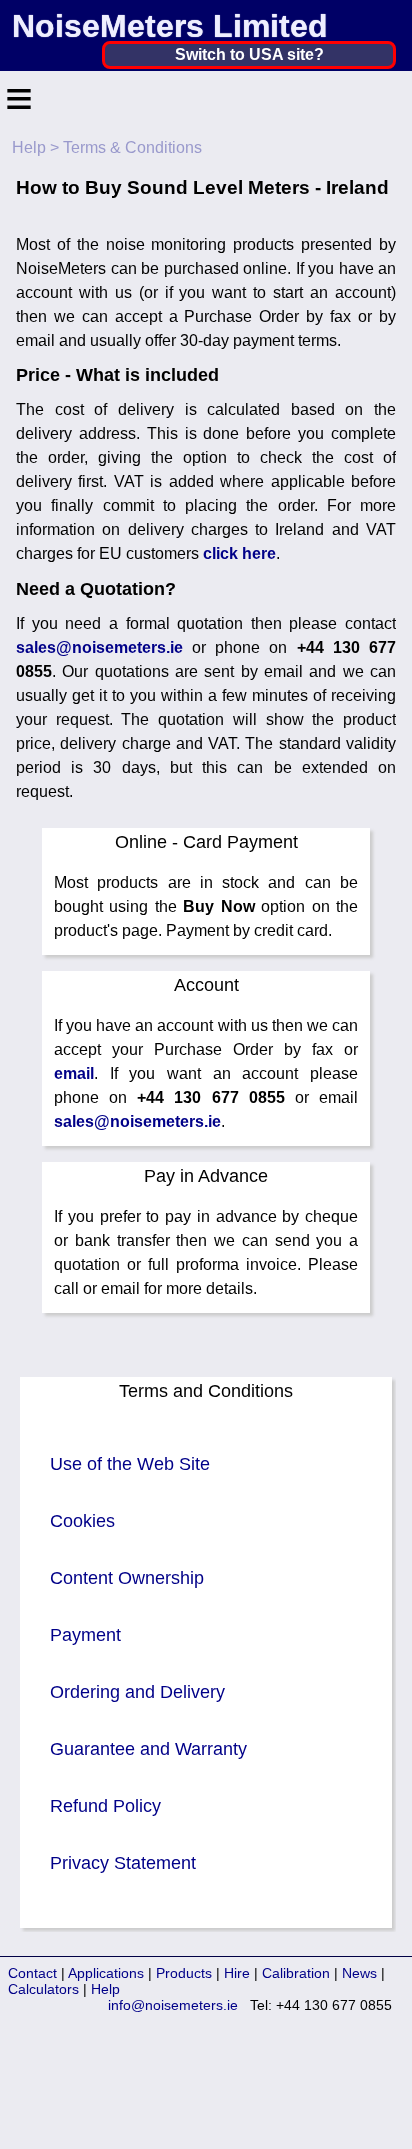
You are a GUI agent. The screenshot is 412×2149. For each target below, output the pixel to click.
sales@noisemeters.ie (99, 647)
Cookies (82, 1521)
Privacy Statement (123, 1863)
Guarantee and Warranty (148, 1749)
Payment (85, 1635)
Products (184, 1973)
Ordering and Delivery (137, 1692)
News (359, 1973)
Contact (32, 1973)
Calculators (43, 1989)
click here (239, 553)
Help (29, 147)
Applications (106, 1973)
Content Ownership (127, 1578)
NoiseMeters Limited (170, 26)
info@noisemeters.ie (173, 2005)
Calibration (296, 1973)
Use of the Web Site (130, 1464)
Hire (237, 1973)
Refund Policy (105, 1806)
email (74, 1073)
